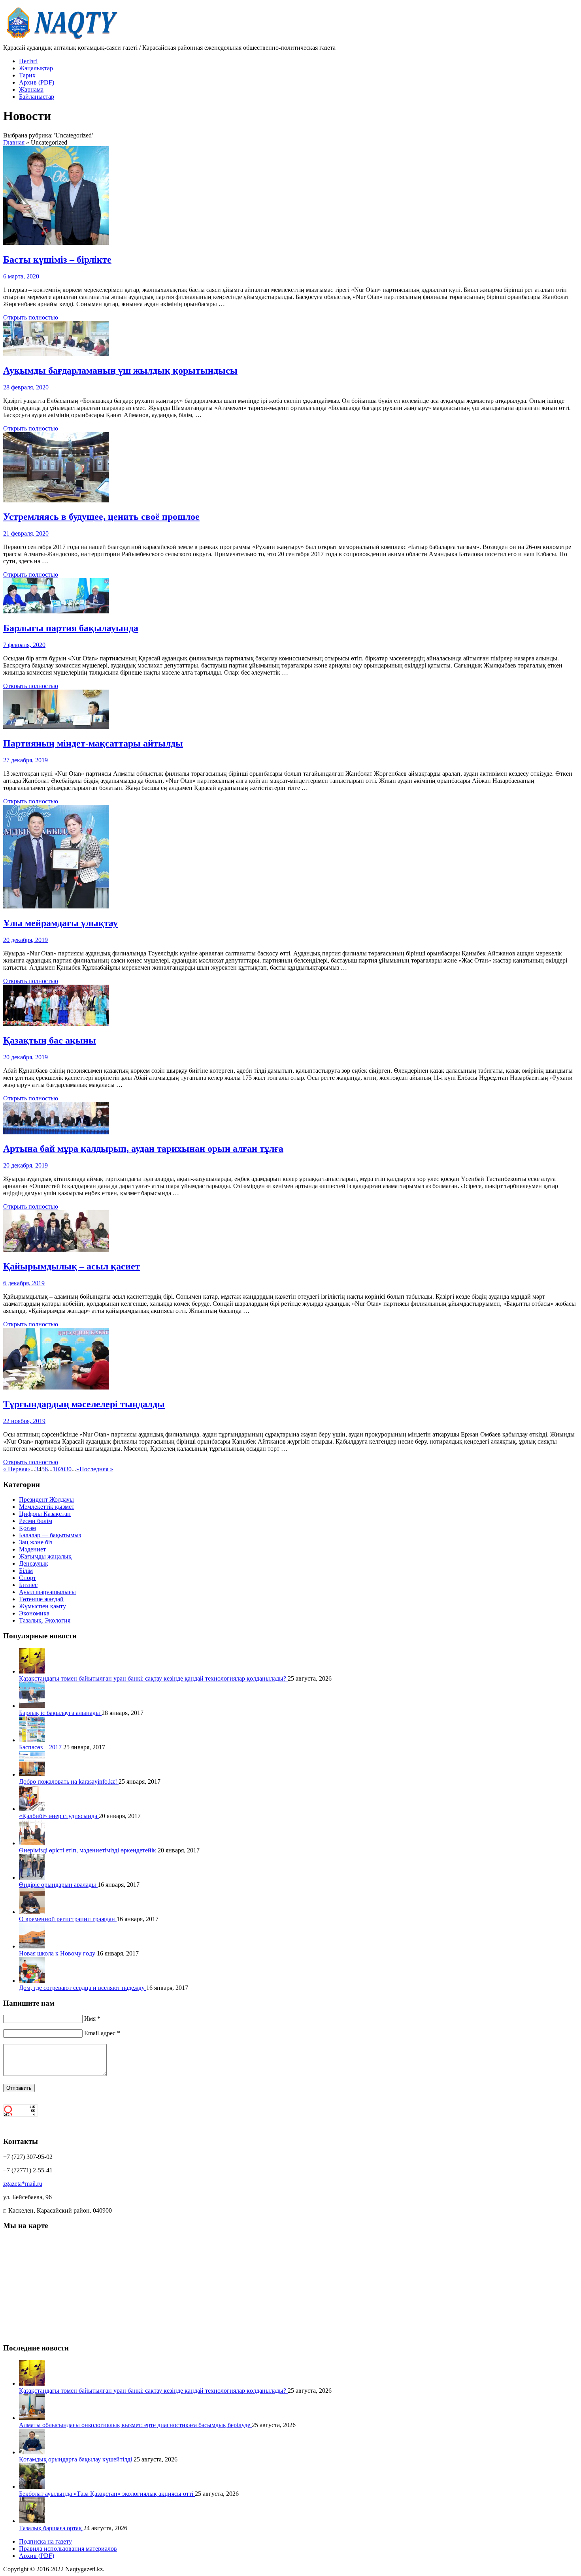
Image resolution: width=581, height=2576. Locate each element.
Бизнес (28, 1585)
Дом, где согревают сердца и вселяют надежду (83, 1988)
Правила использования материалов (68, 2549)
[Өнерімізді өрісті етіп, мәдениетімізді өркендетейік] (32, 1843)
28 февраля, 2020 (26, 387)
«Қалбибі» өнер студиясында (59, 1816)
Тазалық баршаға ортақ (51, 2528)
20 (62, 1469)
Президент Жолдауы (46, 1500)
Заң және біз (36, 1542)
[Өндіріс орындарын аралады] (32, 1877)
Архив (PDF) (37, 82)
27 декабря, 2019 (25, 760)
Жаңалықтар (36, 68)
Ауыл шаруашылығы (47, 1592)
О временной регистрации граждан (68, 1919)
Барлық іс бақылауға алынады (60, 1713)
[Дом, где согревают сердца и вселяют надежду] (32, 1981)
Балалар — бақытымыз (50, 1535)
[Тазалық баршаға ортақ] (32, 2521)
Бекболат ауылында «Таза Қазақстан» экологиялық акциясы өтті (107, 2494)
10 (56, 1469)
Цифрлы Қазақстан (45, 1514)
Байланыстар (37, 97)
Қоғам (27, 1528)
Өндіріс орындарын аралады (58, 1885)
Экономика (34, 1613)
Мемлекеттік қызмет (47, 1507)
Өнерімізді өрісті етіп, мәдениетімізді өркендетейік (88, 1850)
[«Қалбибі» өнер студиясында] (32, 1809)
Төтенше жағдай (41, 1599)
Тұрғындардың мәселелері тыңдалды (84, 1404)
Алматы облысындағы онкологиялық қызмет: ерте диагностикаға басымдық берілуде (135, 2425)
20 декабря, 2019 (25, 940)
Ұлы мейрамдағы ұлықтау (60, 923)
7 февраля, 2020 (24, 645)
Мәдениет (32, 1549)
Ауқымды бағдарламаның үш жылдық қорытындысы (120, 370)
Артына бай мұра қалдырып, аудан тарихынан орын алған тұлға (143, 1149)
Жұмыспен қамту (42, 1606)
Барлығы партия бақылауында (71, 628)
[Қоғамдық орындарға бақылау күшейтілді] (32, 2452)
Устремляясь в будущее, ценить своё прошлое (101, 517)
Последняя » (96, 1469)
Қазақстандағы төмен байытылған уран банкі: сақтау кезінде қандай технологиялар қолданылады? (153, 1678)
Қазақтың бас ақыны (50, 1040)
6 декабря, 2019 (24, 1283)
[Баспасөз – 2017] (32, 1740)
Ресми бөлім (36, 1521)
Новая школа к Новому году (58, 1953)
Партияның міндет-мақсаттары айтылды (93, 743)
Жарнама (31, 89)
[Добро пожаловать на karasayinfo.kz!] (32, 1774)
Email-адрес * (102, 2033)
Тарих (27, 75)
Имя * (92, 2018)
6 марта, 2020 (21, 276)
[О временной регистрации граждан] (32, 1912)
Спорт (27, 1578)
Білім (26, 1571)
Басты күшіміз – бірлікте (57, 259)
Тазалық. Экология (45, 1620)
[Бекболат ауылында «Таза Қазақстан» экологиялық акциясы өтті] (32, 2487)
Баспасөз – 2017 (41, 1747)
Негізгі (28, 61)
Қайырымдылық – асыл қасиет (72, 1266)
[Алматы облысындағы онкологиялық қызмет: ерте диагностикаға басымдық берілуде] (32, 2418)
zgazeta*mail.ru (23, 2184)
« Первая (15, 1469)
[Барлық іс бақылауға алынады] (32, 1706)
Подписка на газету (45, 2541)
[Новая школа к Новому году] (32, 1946)
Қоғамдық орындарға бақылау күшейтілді (76, 2459)
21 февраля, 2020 (26, 533)
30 (68, 1469)
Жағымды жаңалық (45, 1556)
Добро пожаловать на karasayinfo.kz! (69, 1782)
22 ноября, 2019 (24, 1421)
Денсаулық (34, 1563)
